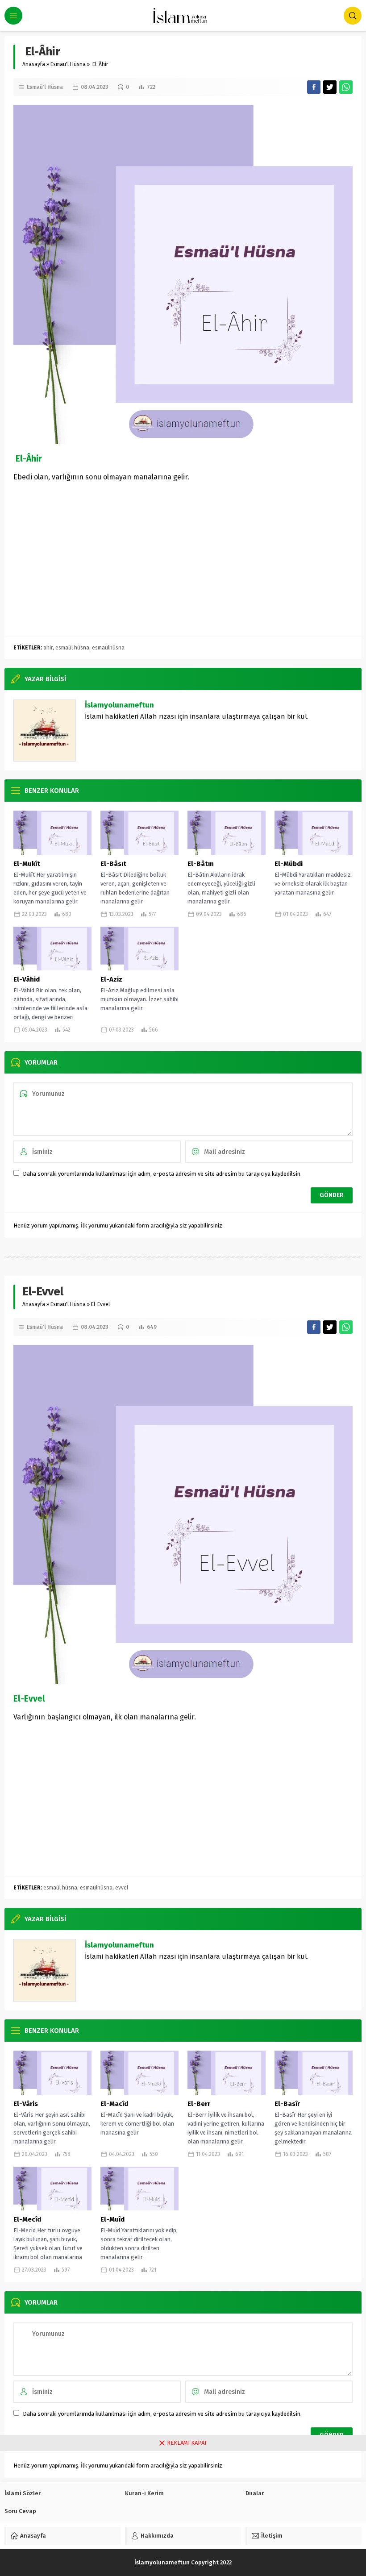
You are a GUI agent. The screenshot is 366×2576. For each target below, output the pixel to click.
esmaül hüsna (72, 648)
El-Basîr (287, 2104)
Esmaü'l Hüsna (68, 64)
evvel (122, 1888)
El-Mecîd (27, 2219)
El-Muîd (112, 2219)
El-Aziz (111, 979)
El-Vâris (26, 2104)
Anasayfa (34, 64)
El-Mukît (27, 864)
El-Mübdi (289, 864)
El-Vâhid (27, 979)
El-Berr (199, 2104)
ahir (48, 648)
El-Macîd (114, 2104)
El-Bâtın (201, 864)
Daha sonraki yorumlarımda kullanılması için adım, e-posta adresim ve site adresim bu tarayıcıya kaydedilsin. (162, 1174)
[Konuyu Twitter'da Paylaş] (330, 87)
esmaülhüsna (108, 648)
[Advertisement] (183, 564)
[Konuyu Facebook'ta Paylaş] (314, 87)
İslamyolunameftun (119, 705)
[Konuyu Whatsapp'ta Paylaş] (346, 87)
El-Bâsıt (113, 864)
